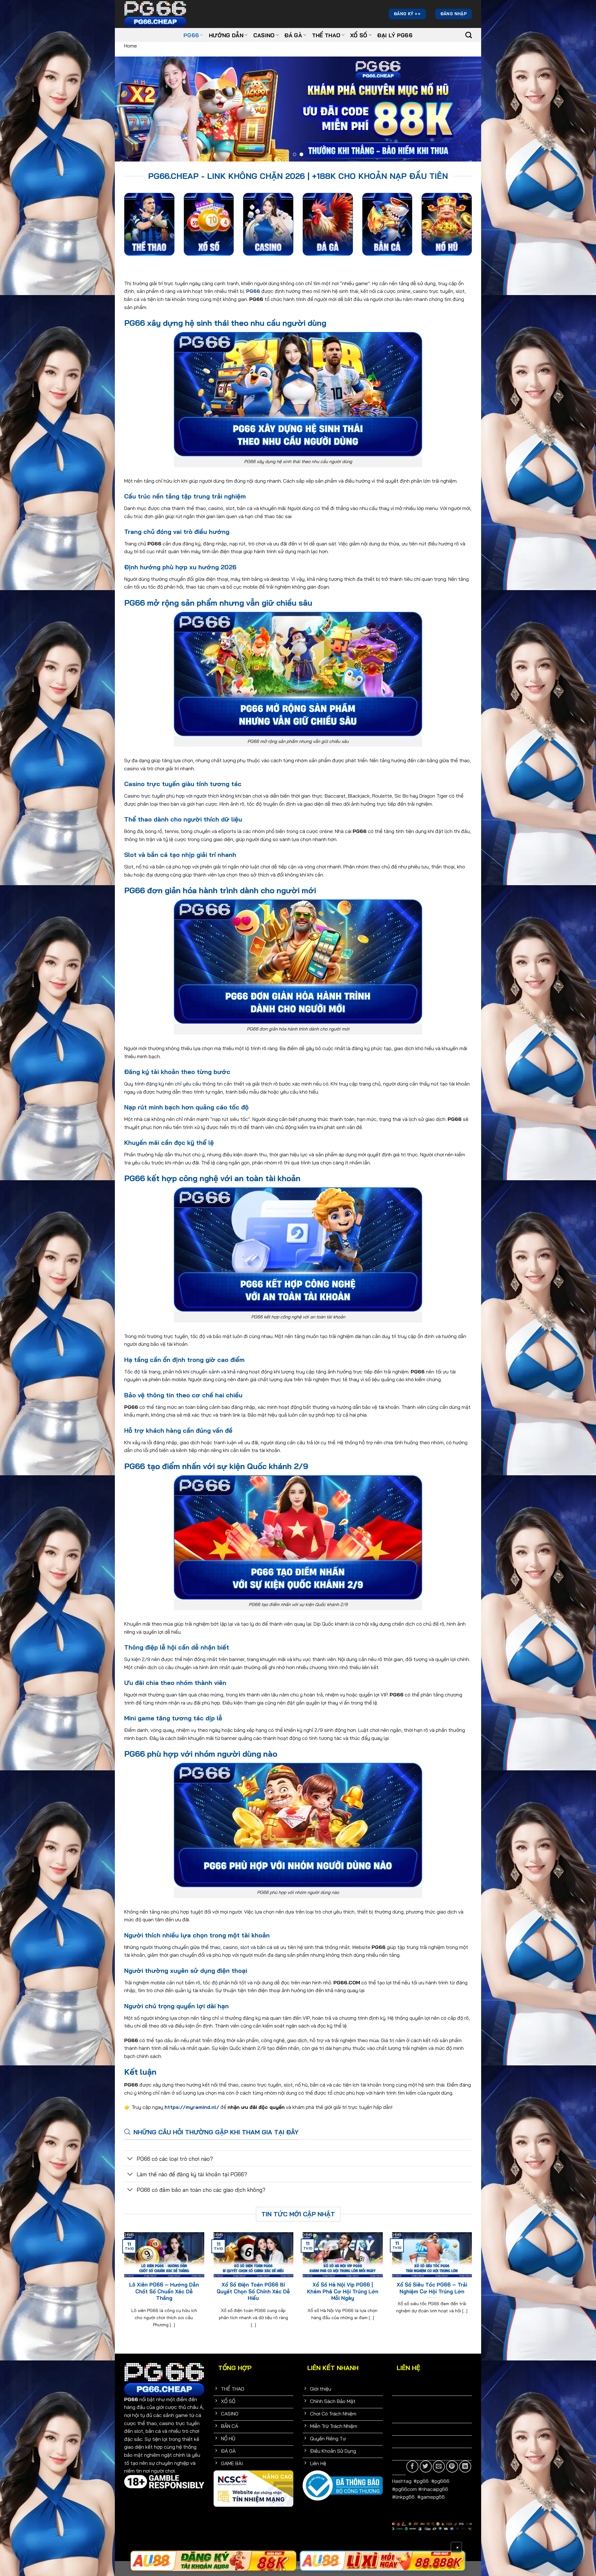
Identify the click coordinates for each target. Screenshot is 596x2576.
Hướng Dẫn (226, 35)
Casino (264, 35)
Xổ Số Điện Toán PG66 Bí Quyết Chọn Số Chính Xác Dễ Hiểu (253, 2291)
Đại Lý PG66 (395, 35)
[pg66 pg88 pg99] (213, 2561)
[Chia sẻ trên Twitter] (426, 2467)
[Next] (466, 109)
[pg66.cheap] (155, 14)
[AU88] (383, 2561)
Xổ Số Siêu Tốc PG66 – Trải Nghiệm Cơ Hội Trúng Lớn (432, 2288)
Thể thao (326, 35)
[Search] (469, 35)
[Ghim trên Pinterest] (452, 2467)
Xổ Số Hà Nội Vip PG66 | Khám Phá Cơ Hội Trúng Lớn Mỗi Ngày (343, 2291)
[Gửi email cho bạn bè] (439, 2467)
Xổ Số (359, 35)
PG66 (191, 35)
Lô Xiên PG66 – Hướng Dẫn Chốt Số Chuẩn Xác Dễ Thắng (164, 2291)
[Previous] (130, 109)
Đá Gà (293, 35)
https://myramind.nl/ (192, 2107)
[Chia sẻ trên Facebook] (412, 2467)
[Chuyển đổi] (130, 2159)
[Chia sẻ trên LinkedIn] (465, 2467)
